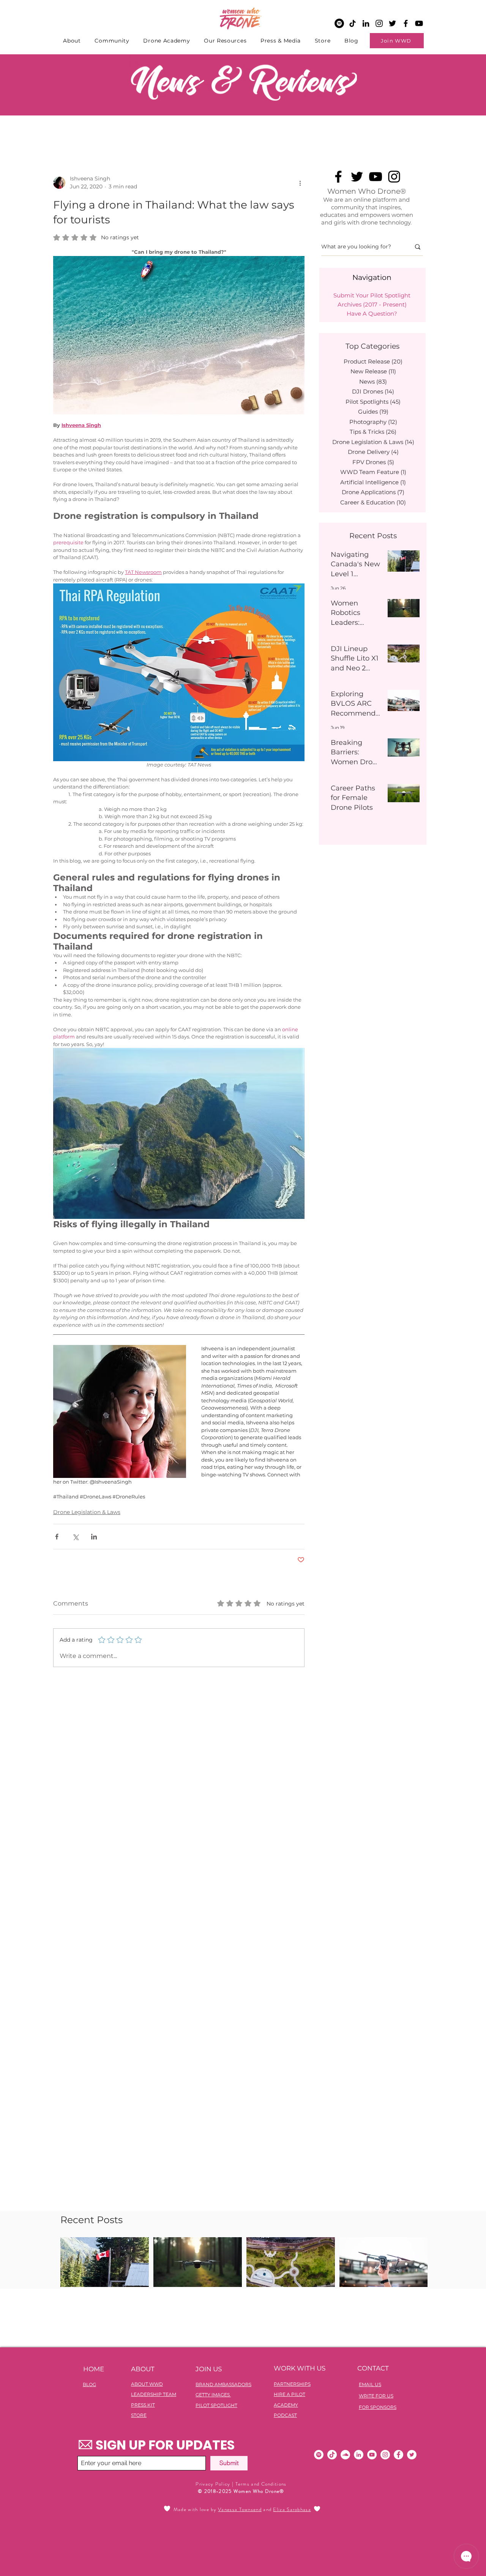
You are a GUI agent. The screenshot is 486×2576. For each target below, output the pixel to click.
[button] (348, 1218)
